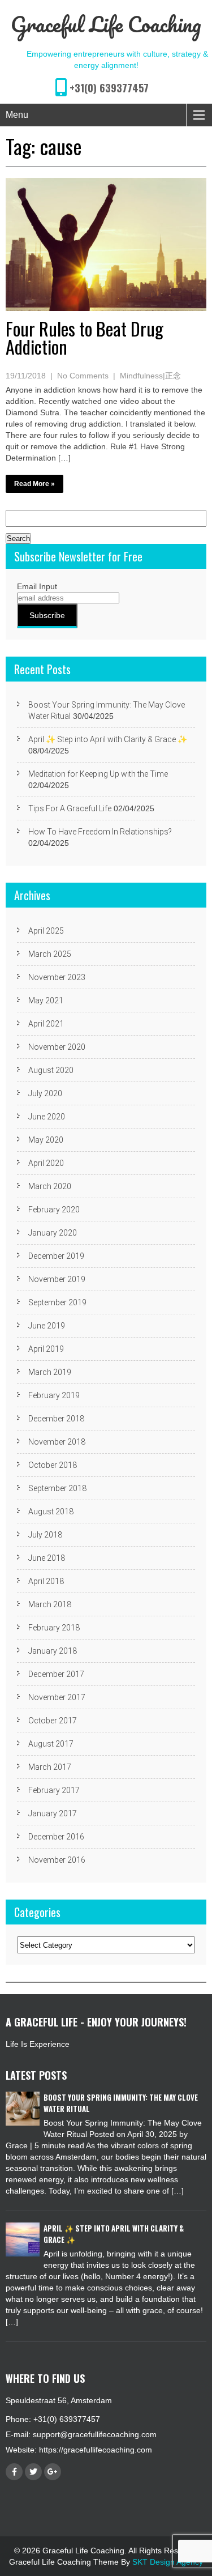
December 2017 (56, 1674)
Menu (17, 115)
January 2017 (53, 1813)
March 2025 (50, 954)
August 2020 (51, 1070)
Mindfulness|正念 (150, 376)
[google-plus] (53, 2472)
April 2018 (46, 1581)
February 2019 (54, 1395)
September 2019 (57, 1302)
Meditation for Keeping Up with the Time (98, 774)
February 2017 (54, 1790)
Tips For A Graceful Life (70, 808)
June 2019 (47, 1326)
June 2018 (47, 1558)
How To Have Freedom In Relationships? (100, 832)
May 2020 (46, 1140)
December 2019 (56, 1256)
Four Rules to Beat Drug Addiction (85, 337)
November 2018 (57, 1442)
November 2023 (57, 977)
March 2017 (50, 1767)
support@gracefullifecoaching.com (95, 2434)
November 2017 (57, 1697)
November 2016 (57, 1860)
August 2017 (51, 1744)
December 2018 (56, 1419)
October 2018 (53, 1465)
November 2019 (57, 1279)
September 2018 (57, 1488)
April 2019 (46, 1349)
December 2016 (56, 1837)
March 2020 (50, 1186)
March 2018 (50, 1604)
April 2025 (46, 931)
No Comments (83, 376)
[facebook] (14, 2472)
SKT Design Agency (168, 2562)
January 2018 (53, 1651)
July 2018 (45, 1535)
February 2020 (54, 1210)
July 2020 (45, 1093)
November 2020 (57, 1047)
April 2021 (46, 1024)
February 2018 (54, 1628)
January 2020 (53, 1233)
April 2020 (46, 1163)
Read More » (34, 484)
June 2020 (47, 1117)
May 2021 (46, 1000)
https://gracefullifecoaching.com (96, 2450)
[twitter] (33, 2472)
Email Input (37, 586)
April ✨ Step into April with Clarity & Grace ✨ (108, 739)
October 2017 (53, 1721)
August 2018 (51, 1511)
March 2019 (50, 1372)
